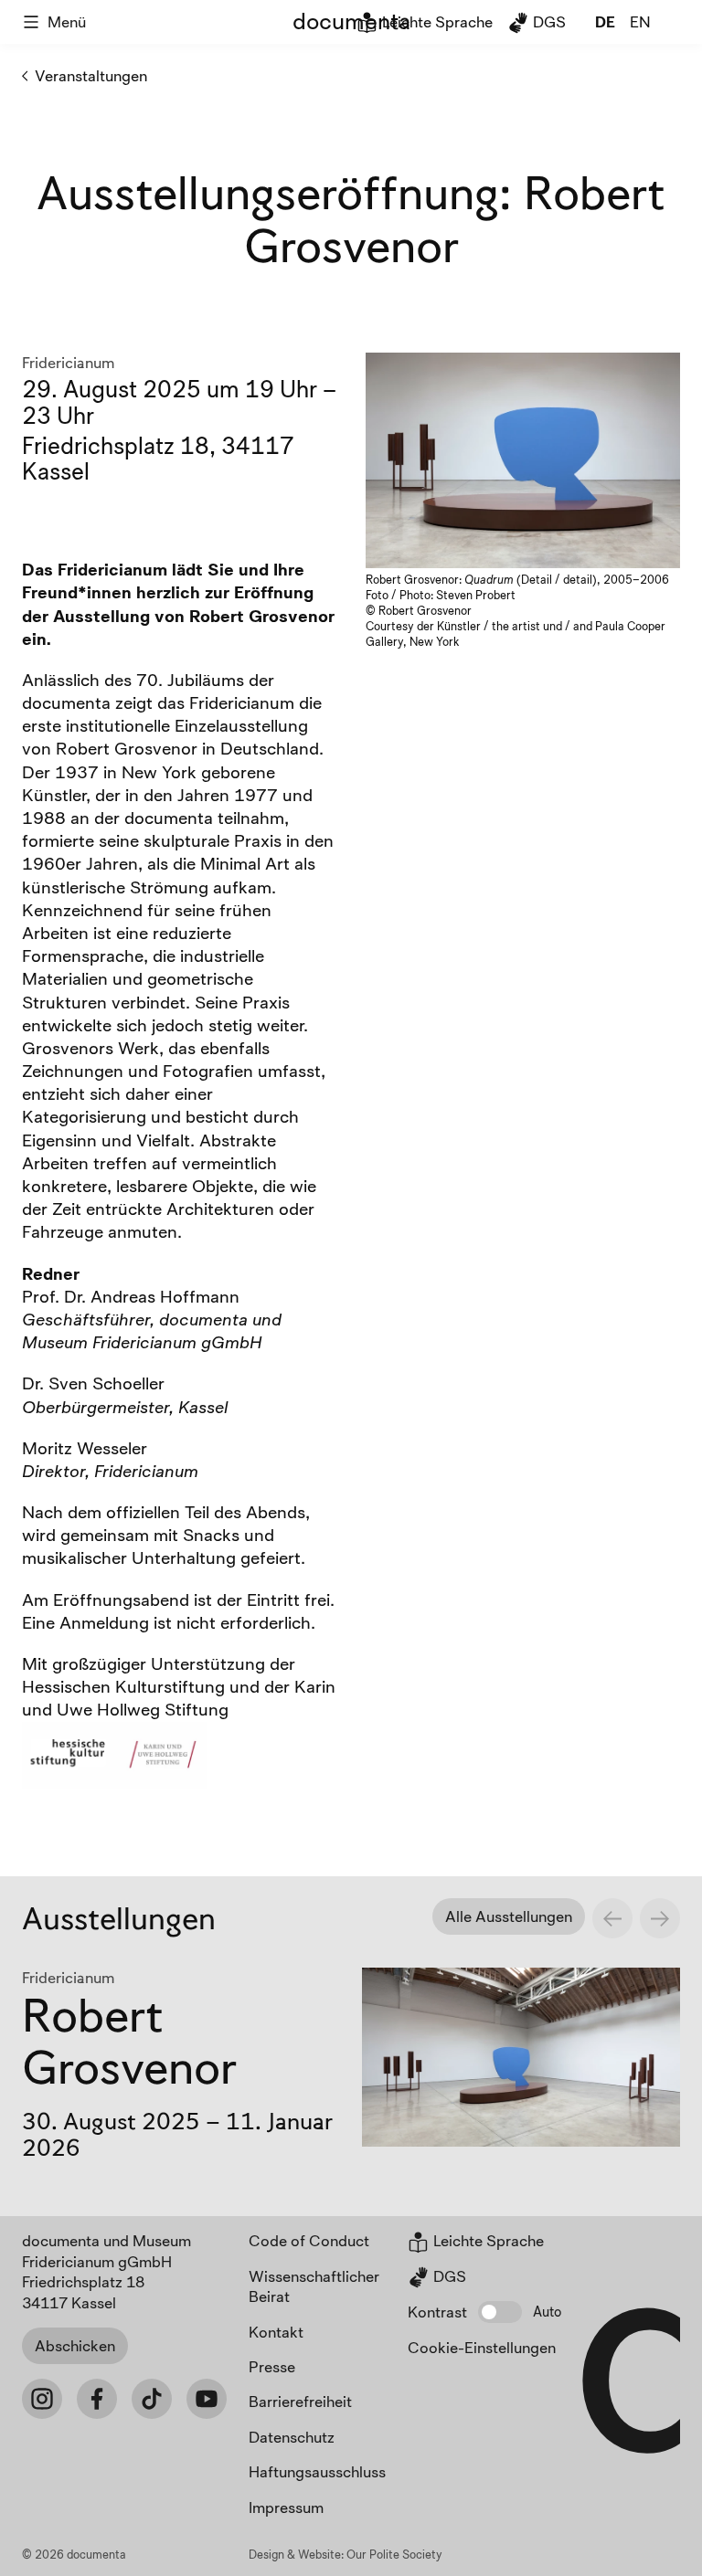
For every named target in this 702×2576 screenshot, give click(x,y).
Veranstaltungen (91, 75)
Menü (67, 21)
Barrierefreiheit (300, 2401)
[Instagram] (42, 2399)
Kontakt (276, 2332)
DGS (548, 21)
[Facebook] (97, 2399)
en (640, 21)
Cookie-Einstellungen (482, 2347)
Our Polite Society (394, 2554)
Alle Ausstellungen (509, 1916)
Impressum (286, 2507)
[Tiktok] (152, 2399)
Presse (272, 2366)
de (605, 21)
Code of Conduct (309, 2240)
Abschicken (75, 2345)
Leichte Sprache (436, 21)
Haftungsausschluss (317, 2471)
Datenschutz (292, 2437)
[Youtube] (207, 2399)
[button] (500, 2312)
